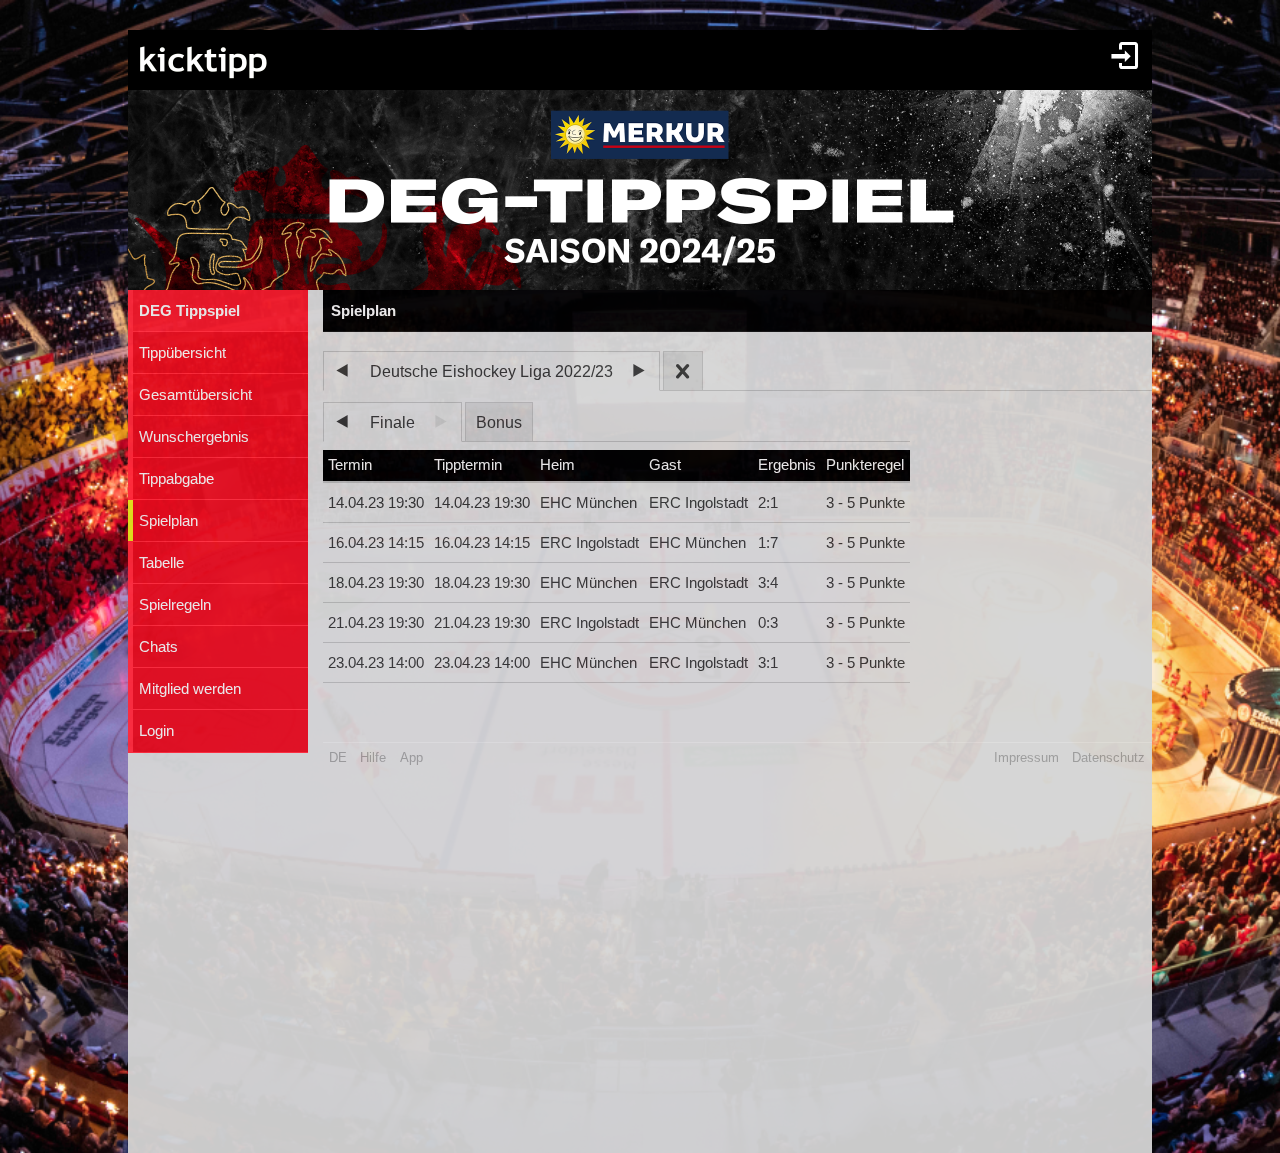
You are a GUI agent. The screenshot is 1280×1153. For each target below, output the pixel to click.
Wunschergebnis (194, 437)
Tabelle (161, 563)
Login (156, 731)
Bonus (499, 422)
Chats (158, 647)
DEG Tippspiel (189, 311)
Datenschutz (1108, 757)
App (411, 757)
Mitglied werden (190, 689)
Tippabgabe (176, 479)
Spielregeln (175, 605)
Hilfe (373, 757)
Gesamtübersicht (195, 395)
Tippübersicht (182, 353)
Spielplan (168, 521)
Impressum (1026, 757)
